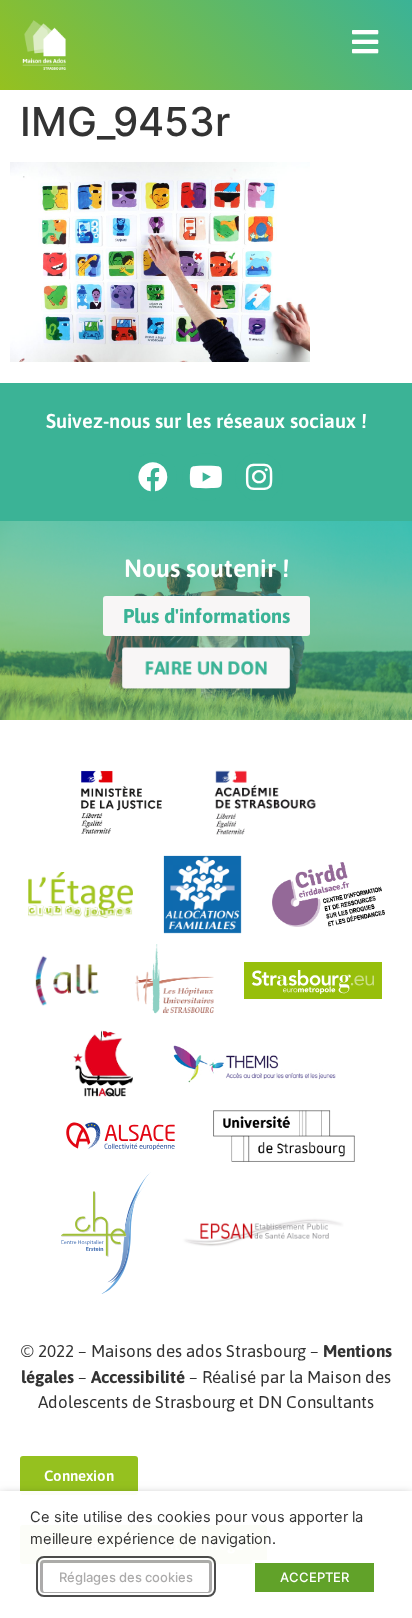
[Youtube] (206, 477)
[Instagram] (259, 477)
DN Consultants (316, 1402)
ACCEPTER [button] (314, 1577)
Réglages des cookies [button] (126, 1577)
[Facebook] (153, 477)
